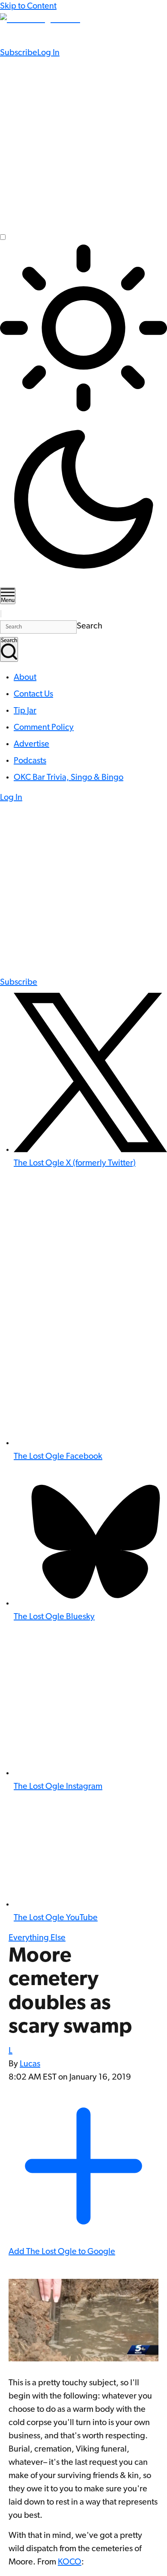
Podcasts (30, 761)
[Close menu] (1, 614)
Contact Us (33, 694)
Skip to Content (28, 6)
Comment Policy (44, 728)
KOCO (70, 2562)
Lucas (30, 2064)
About (25, 678)
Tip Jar (25, 711)
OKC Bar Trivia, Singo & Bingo (69, 778)
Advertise (31, 744)
